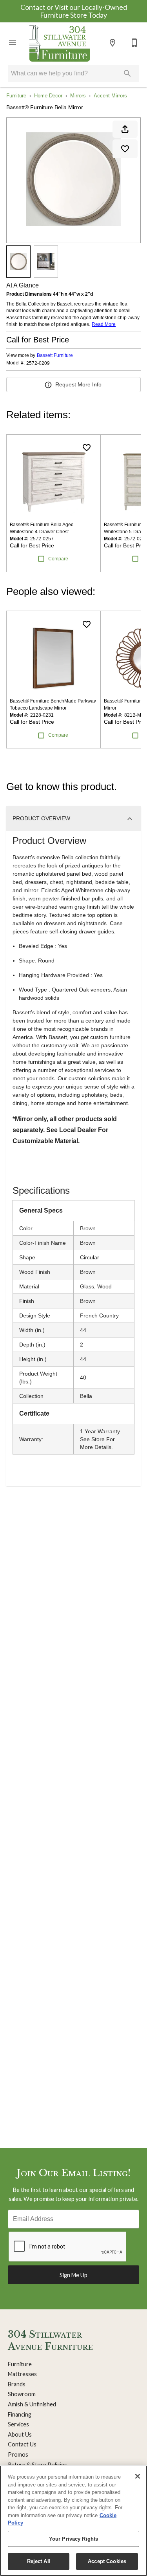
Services (18, 2424)
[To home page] (60, 43)
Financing (20, 2414)
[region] (73, 2521)
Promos (18, 2454)
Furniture (16, 96)
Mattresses (22, 2374)
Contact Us (22, 2444)
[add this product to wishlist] (125, 149)
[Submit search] (127, 73)
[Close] (138, 2476)
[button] (13, 43)
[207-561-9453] (134, 43)
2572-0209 (38, 363)
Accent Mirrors (110, 96)
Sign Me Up (73, 2275)
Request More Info (78, 384)
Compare (58, 559)
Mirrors (78, 96)
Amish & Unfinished (32, 2404)
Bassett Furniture (55, 355)
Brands (17, 2384)
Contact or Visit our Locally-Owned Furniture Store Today (74, 11)
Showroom (22, 2394)
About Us (20, 2434)
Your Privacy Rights (73, 2539)
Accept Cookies (107, 2561)
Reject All (39, 2561)
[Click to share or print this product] (125, 129)
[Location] (113, 43)
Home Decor (48, 96)
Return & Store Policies (37, 2465)
